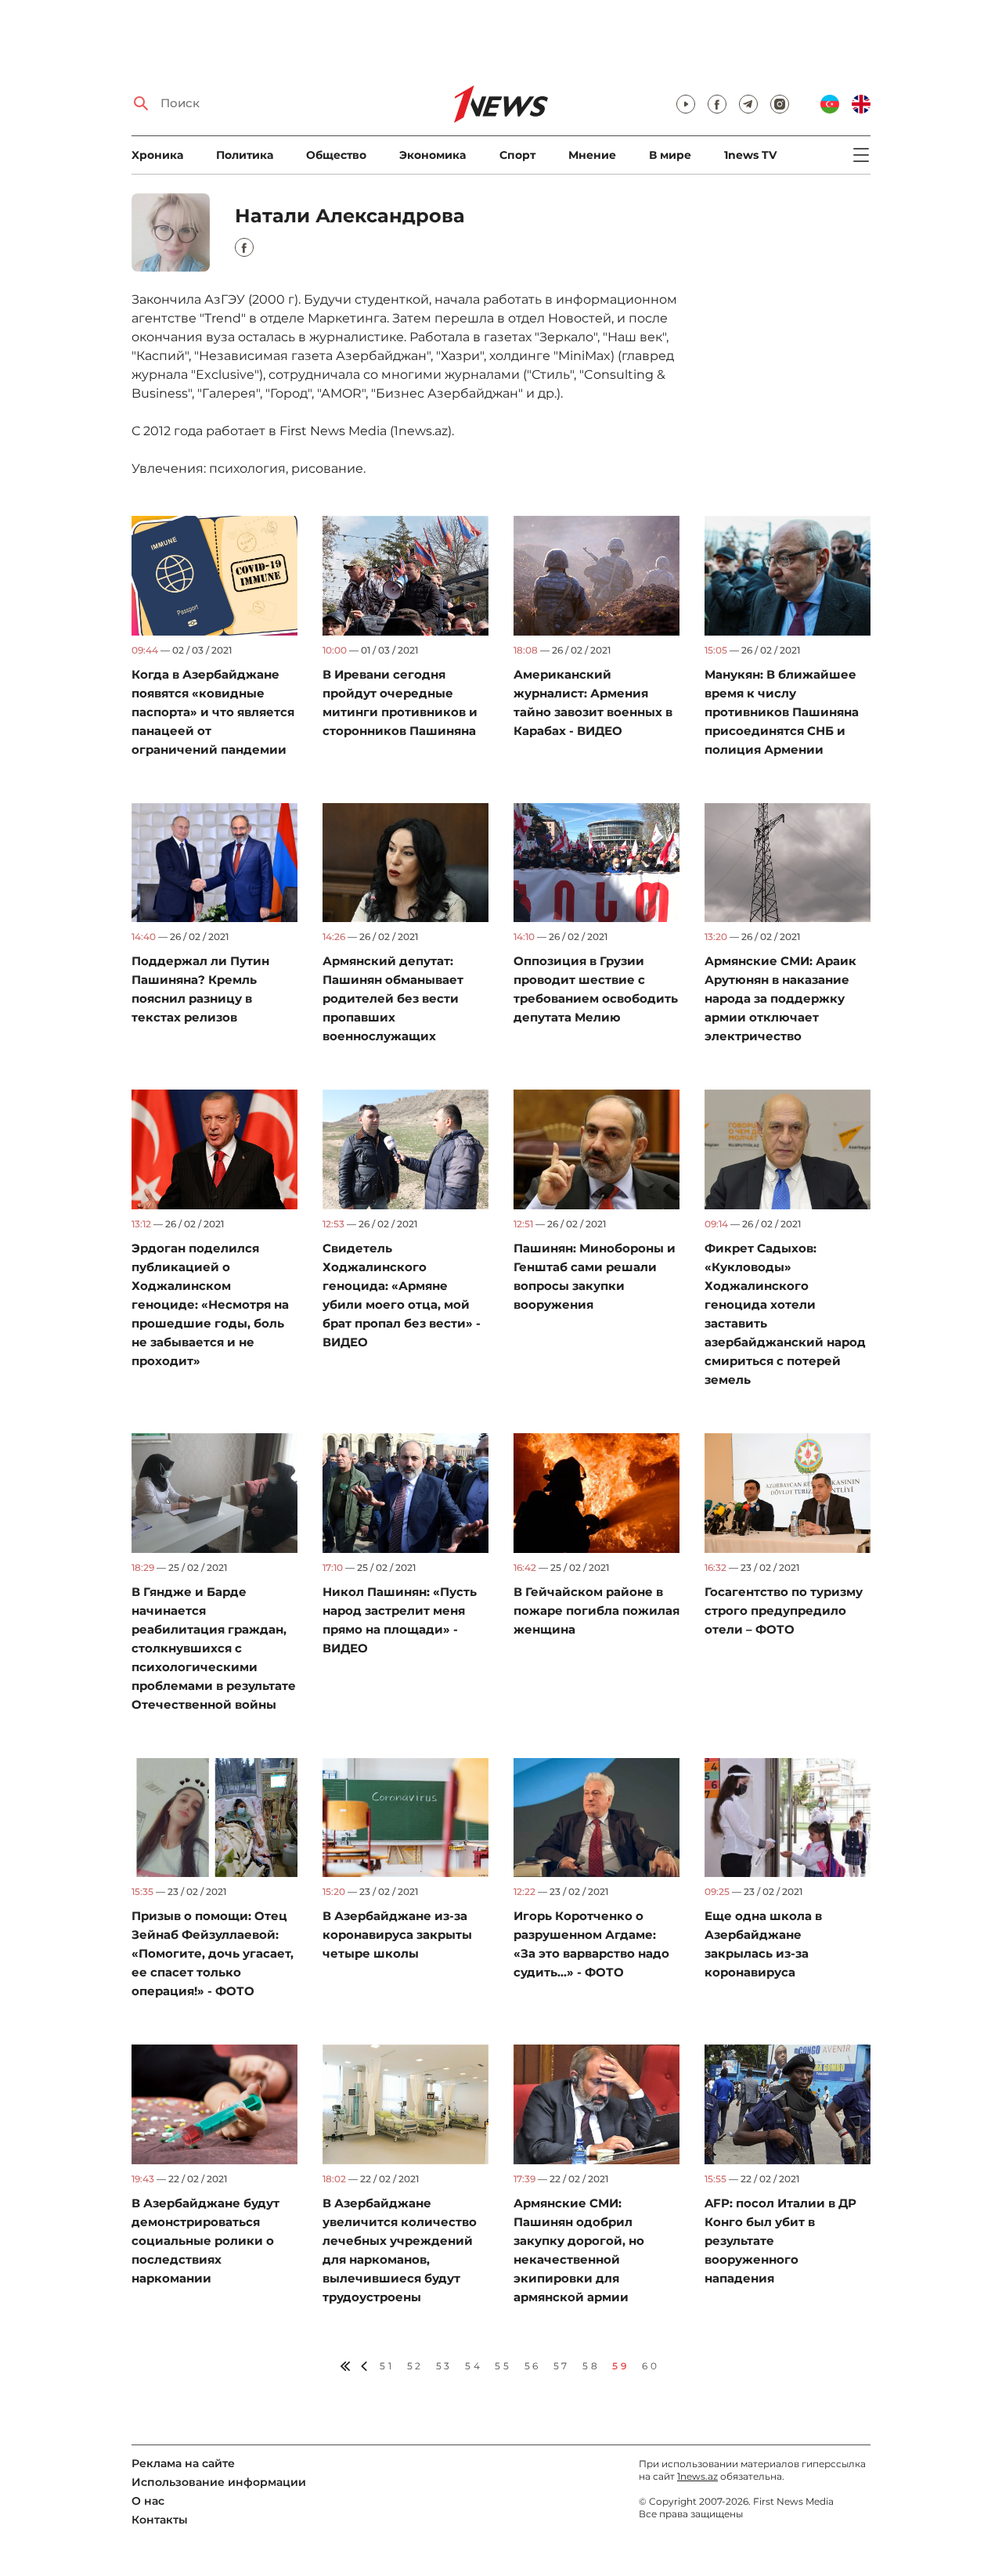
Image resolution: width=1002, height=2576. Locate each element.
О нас (148, 2501)
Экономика (433, 155)
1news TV (750, 155)
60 (651, 2366)
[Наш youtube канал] (686, 104)
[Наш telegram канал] (748, 104)
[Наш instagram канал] (780, 104)
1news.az (697, 2476)
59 (621, 2366)
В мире (670, 155)
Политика (245, 155)
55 (503, 2366)
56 (533, 2366)
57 (562, 2366)
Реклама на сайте (183, 2463)
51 (387, 2366)
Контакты (160, 2520)
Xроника (157, 155)
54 (474, 2366)
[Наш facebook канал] (717, 104)
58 (591, 2366)
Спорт (517, 155)
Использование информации (219, 2482)
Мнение (592, 155)
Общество (336, 155)
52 (415, 2366)
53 (444, 2366)
